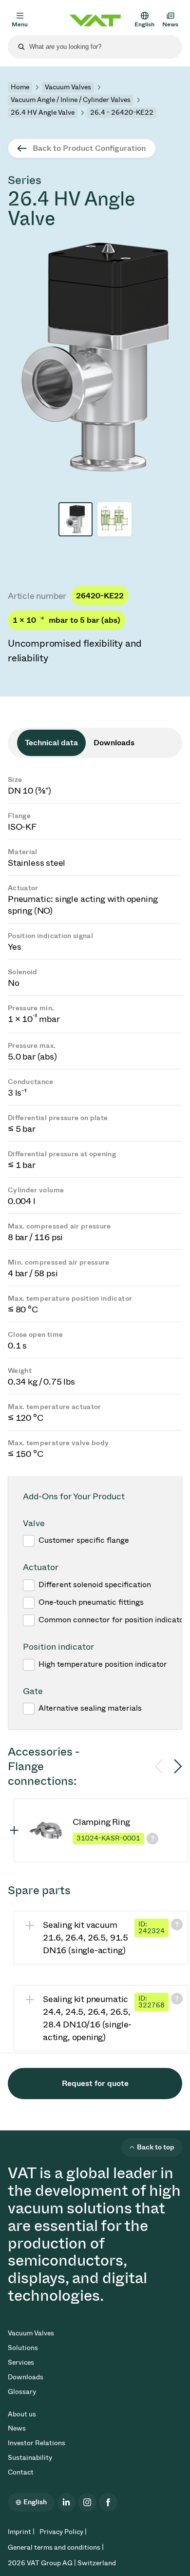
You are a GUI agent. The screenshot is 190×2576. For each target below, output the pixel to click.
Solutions (23, 2348)
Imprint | (21, 2532)
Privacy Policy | (63, 2532)
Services (21, 2362)
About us (22, 2414)
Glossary (22, 2392)
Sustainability (30, 2458)
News (17, 2428)
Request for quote (95, 2083)
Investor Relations (37, 2443)
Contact (21, 2472)
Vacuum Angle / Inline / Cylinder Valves (71, 100)
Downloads (26, 2377)
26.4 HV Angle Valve (43, 112)
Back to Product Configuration (89, 148)
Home (20, 87)
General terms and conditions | (56, 2547)
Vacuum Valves (68, 87)
